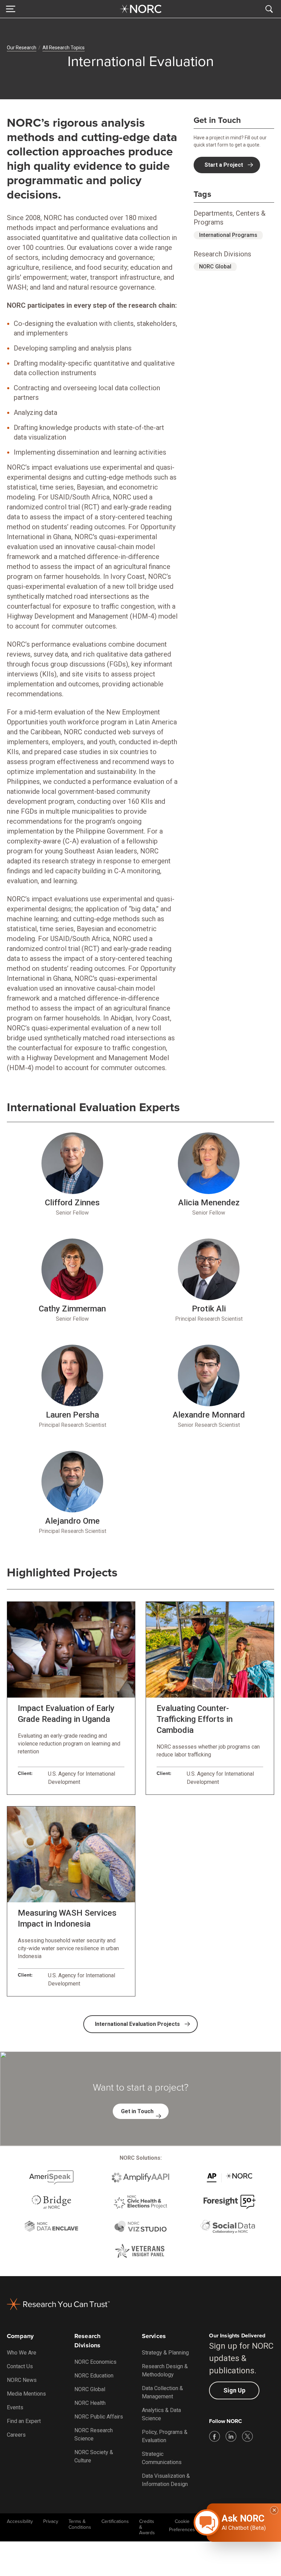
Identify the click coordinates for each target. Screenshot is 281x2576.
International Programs (228, 235)
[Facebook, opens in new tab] (215, 2436)
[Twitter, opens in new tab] (247, 2436)
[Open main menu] (11, 9)
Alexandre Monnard (209, 1415)
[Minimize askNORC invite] (274, 2510)
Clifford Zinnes (72, 1203)
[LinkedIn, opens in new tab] (231, 2436)
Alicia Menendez (209, 1203)
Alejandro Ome (72, 1521)
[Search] (270, 9)
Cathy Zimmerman (72, 1309)
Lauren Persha (72, 1415)
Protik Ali (209, 1309)
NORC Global (215, 267)
